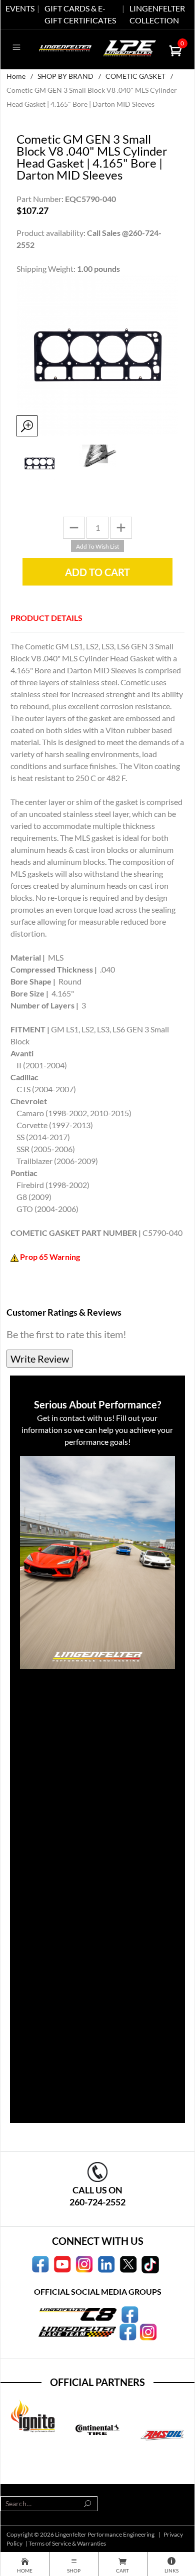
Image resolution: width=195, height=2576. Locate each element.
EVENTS (20, 8)
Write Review (40, 1359)
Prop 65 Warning (50, 1257)
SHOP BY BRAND (65, 76)
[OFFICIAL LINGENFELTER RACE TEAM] (128, 2331)
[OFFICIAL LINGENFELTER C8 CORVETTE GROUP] (130, 2313)
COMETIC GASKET (135, 76)
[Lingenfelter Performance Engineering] (65, 47)
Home (16, 76)
